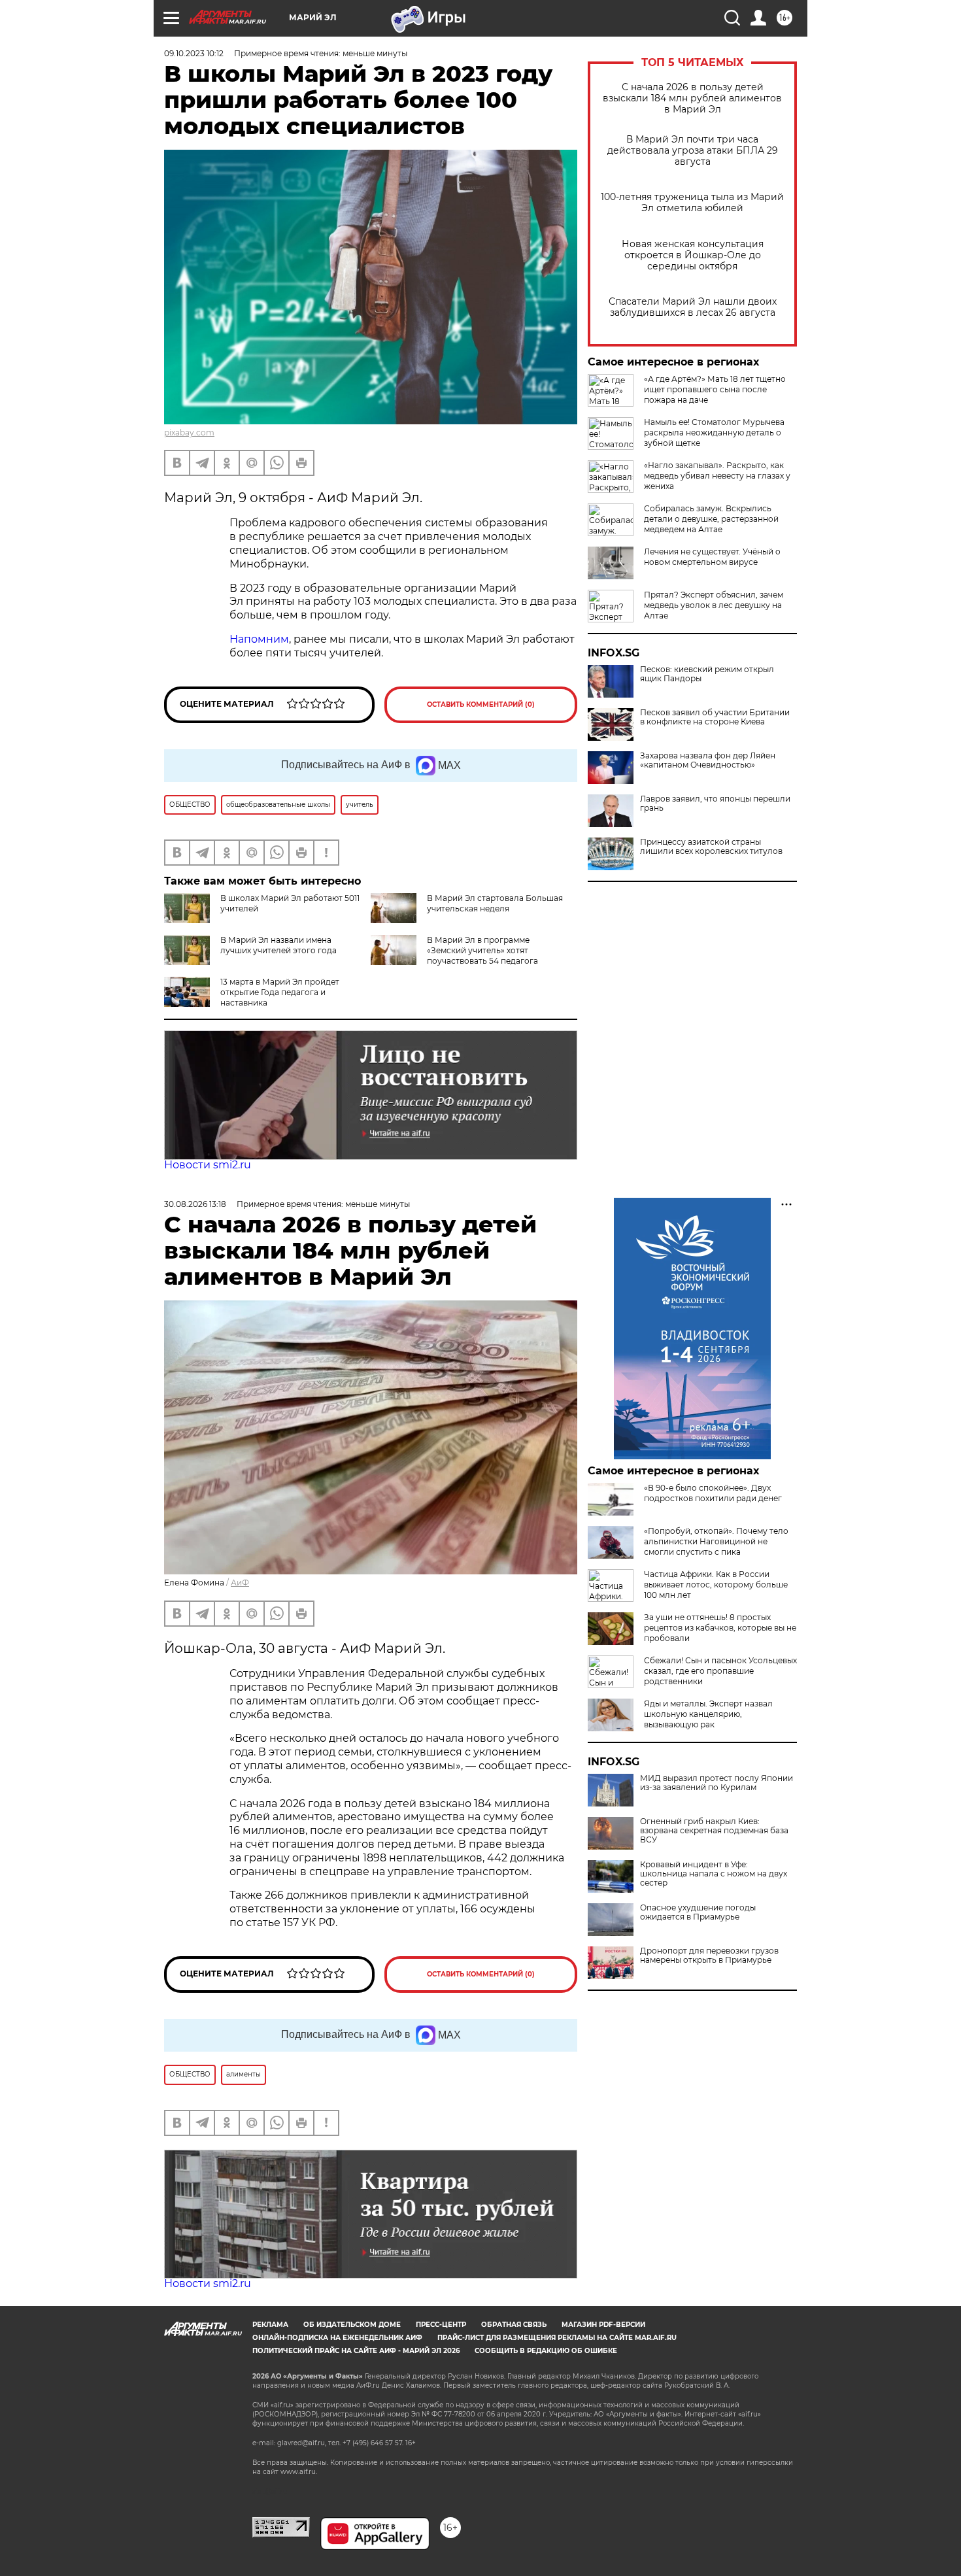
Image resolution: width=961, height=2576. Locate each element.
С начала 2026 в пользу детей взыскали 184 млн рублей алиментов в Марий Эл (692, 98)
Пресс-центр (441, 2325)
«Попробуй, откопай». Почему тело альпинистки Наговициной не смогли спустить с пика (716, 1541)
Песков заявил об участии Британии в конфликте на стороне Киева (715, 717)
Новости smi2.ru (208, 1165)
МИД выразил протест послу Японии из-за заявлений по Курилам (717, 1783)
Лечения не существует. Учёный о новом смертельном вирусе (712, 557)
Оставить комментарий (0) (481, 704)
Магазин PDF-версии (603, 2325)
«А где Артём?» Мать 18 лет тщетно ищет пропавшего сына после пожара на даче (715, 389)
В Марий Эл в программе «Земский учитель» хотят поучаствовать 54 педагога (482, 950)
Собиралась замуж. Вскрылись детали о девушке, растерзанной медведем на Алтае (711, 519)
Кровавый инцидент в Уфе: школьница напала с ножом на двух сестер (714, 1874)
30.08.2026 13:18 (195, 1204)
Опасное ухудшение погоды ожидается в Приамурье (698, 1912)
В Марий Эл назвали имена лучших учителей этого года (278, 945)
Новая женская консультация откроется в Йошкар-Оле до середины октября (693, 255)
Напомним (259, 639)
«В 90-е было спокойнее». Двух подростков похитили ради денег (713, 1493)
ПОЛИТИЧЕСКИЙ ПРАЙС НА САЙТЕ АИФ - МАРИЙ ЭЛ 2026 (356, 2351)
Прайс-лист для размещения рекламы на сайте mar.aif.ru (557, 2338)
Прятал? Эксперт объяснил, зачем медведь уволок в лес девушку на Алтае (714, 605)
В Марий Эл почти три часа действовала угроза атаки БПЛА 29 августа (693, 151)
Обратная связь (514, 2325)
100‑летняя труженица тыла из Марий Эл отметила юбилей (692, 203)
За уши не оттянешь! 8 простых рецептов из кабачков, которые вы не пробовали (720, 1628)
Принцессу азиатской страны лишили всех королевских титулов (711, 847)
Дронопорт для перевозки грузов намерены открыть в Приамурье (709, 1956)
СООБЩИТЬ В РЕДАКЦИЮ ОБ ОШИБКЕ (546, 2351)
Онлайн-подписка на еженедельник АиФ (337, 2338)
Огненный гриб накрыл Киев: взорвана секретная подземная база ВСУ (714, 1831)
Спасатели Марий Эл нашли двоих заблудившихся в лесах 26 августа (693, 307)
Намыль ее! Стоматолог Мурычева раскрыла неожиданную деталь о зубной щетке (714, 432)
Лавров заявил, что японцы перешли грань (715, 804)
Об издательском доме (352, 2325)
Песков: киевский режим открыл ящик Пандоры (707, 674)
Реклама (270, 2325)
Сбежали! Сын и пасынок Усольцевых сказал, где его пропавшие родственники (720, 1671)
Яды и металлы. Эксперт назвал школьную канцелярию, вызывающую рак (708, 1714)
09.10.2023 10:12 (194, 53)
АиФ (240, 1583)
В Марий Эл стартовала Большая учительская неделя (495, 903)
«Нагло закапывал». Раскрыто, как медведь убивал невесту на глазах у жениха (717, 476)
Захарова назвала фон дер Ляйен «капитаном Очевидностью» (708, 760)
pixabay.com (189, 432)
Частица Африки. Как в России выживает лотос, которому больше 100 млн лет (716, 1585)
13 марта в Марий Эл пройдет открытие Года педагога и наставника (280, 992)
